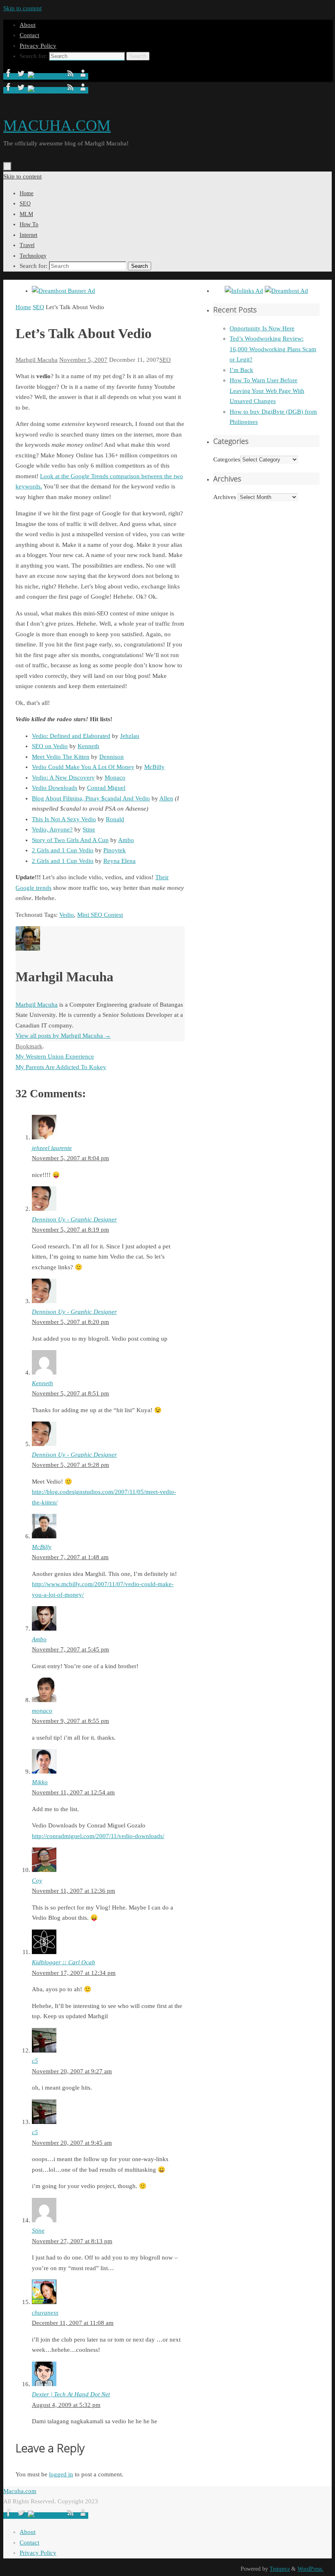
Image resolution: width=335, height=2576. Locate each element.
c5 (35, 2061)
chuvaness (45, 2313)
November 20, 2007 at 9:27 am (72, 2071)
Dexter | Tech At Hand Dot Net (71, 2394)
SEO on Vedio (50, 746)
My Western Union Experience (55, 1056)
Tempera (280, 2569)
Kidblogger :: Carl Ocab (64, 1962)
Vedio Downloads (55, 788)
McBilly (154, 767)
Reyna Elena (119, 861)
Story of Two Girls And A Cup (70, 840)
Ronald (115, 819)
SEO (38, 307)
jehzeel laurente (52, 1148)
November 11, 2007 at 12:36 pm (74, 1891)
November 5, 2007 (83, 360)
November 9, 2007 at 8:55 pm (70, 1721)
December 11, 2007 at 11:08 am (73, 2323)
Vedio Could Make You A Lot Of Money (83, 767)
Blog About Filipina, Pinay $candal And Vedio (91, 798)
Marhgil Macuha (37, 360)
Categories (227, 459)
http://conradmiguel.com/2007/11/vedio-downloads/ (98, 1836)
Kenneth (88, 746)
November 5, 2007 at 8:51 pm (70, 1393)
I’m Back (241, 370)
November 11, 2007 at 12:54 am (73, 1792)
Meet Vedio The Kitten (61, 757)
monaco (42, 1711)
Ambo (126, 840)
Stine (89, 829)
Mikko (40, 1782)
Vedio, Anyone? (52, 829)
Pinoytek (115, 850)
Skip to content (22, 8)
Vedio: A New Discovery (63, 778)
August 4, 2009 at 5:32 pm (66, 2405)
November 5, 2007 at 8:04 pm (70, 1158)
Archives (225, 497)
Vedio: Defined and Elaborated (71, 736)
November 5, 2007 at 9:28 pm (70, 1465)
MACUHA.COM (57, 125)
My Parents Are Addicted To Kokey (61, 1067)
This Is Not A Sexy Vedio (64, 819)
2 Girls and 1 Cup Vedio (63, 850)
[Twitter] (22, 76)
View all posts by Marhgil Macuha (63, 1036)
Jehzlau (130, 736)
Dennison (112, 757)
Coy (37, 1881)
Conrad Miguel (106, 788)
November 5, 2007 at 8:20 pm (70, 1322)
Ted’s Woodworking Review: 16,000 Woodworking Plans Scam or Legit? (273, 349)
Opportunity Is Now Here (262, 328)
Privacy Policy (38, 46)
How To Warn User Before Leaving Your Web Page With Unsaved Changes (267, 391)
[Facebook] (9, 76)
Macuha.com (20, 2491)
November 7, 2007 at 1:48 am (70, 1557)
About (28, 25)
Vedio (67, 915)
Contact (29, 35)
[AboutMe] (83, 76)
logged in (61, 2474)
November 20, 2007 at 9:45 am (72, 2143)
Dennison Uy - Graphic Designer (74, 1219)
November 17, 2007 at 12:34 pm (74, 1973)
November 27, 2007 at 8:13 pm (72, 2241)
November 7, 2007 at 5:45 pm (70, 1649)
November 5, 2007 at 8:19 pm (70, 1230)
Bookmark (29, 1046)
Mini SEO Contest (100, 915)
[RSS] (71, 76)
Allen (166, 798)
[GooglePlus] (47, 76)
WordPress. (310, 2569)
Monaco (115, 778)
